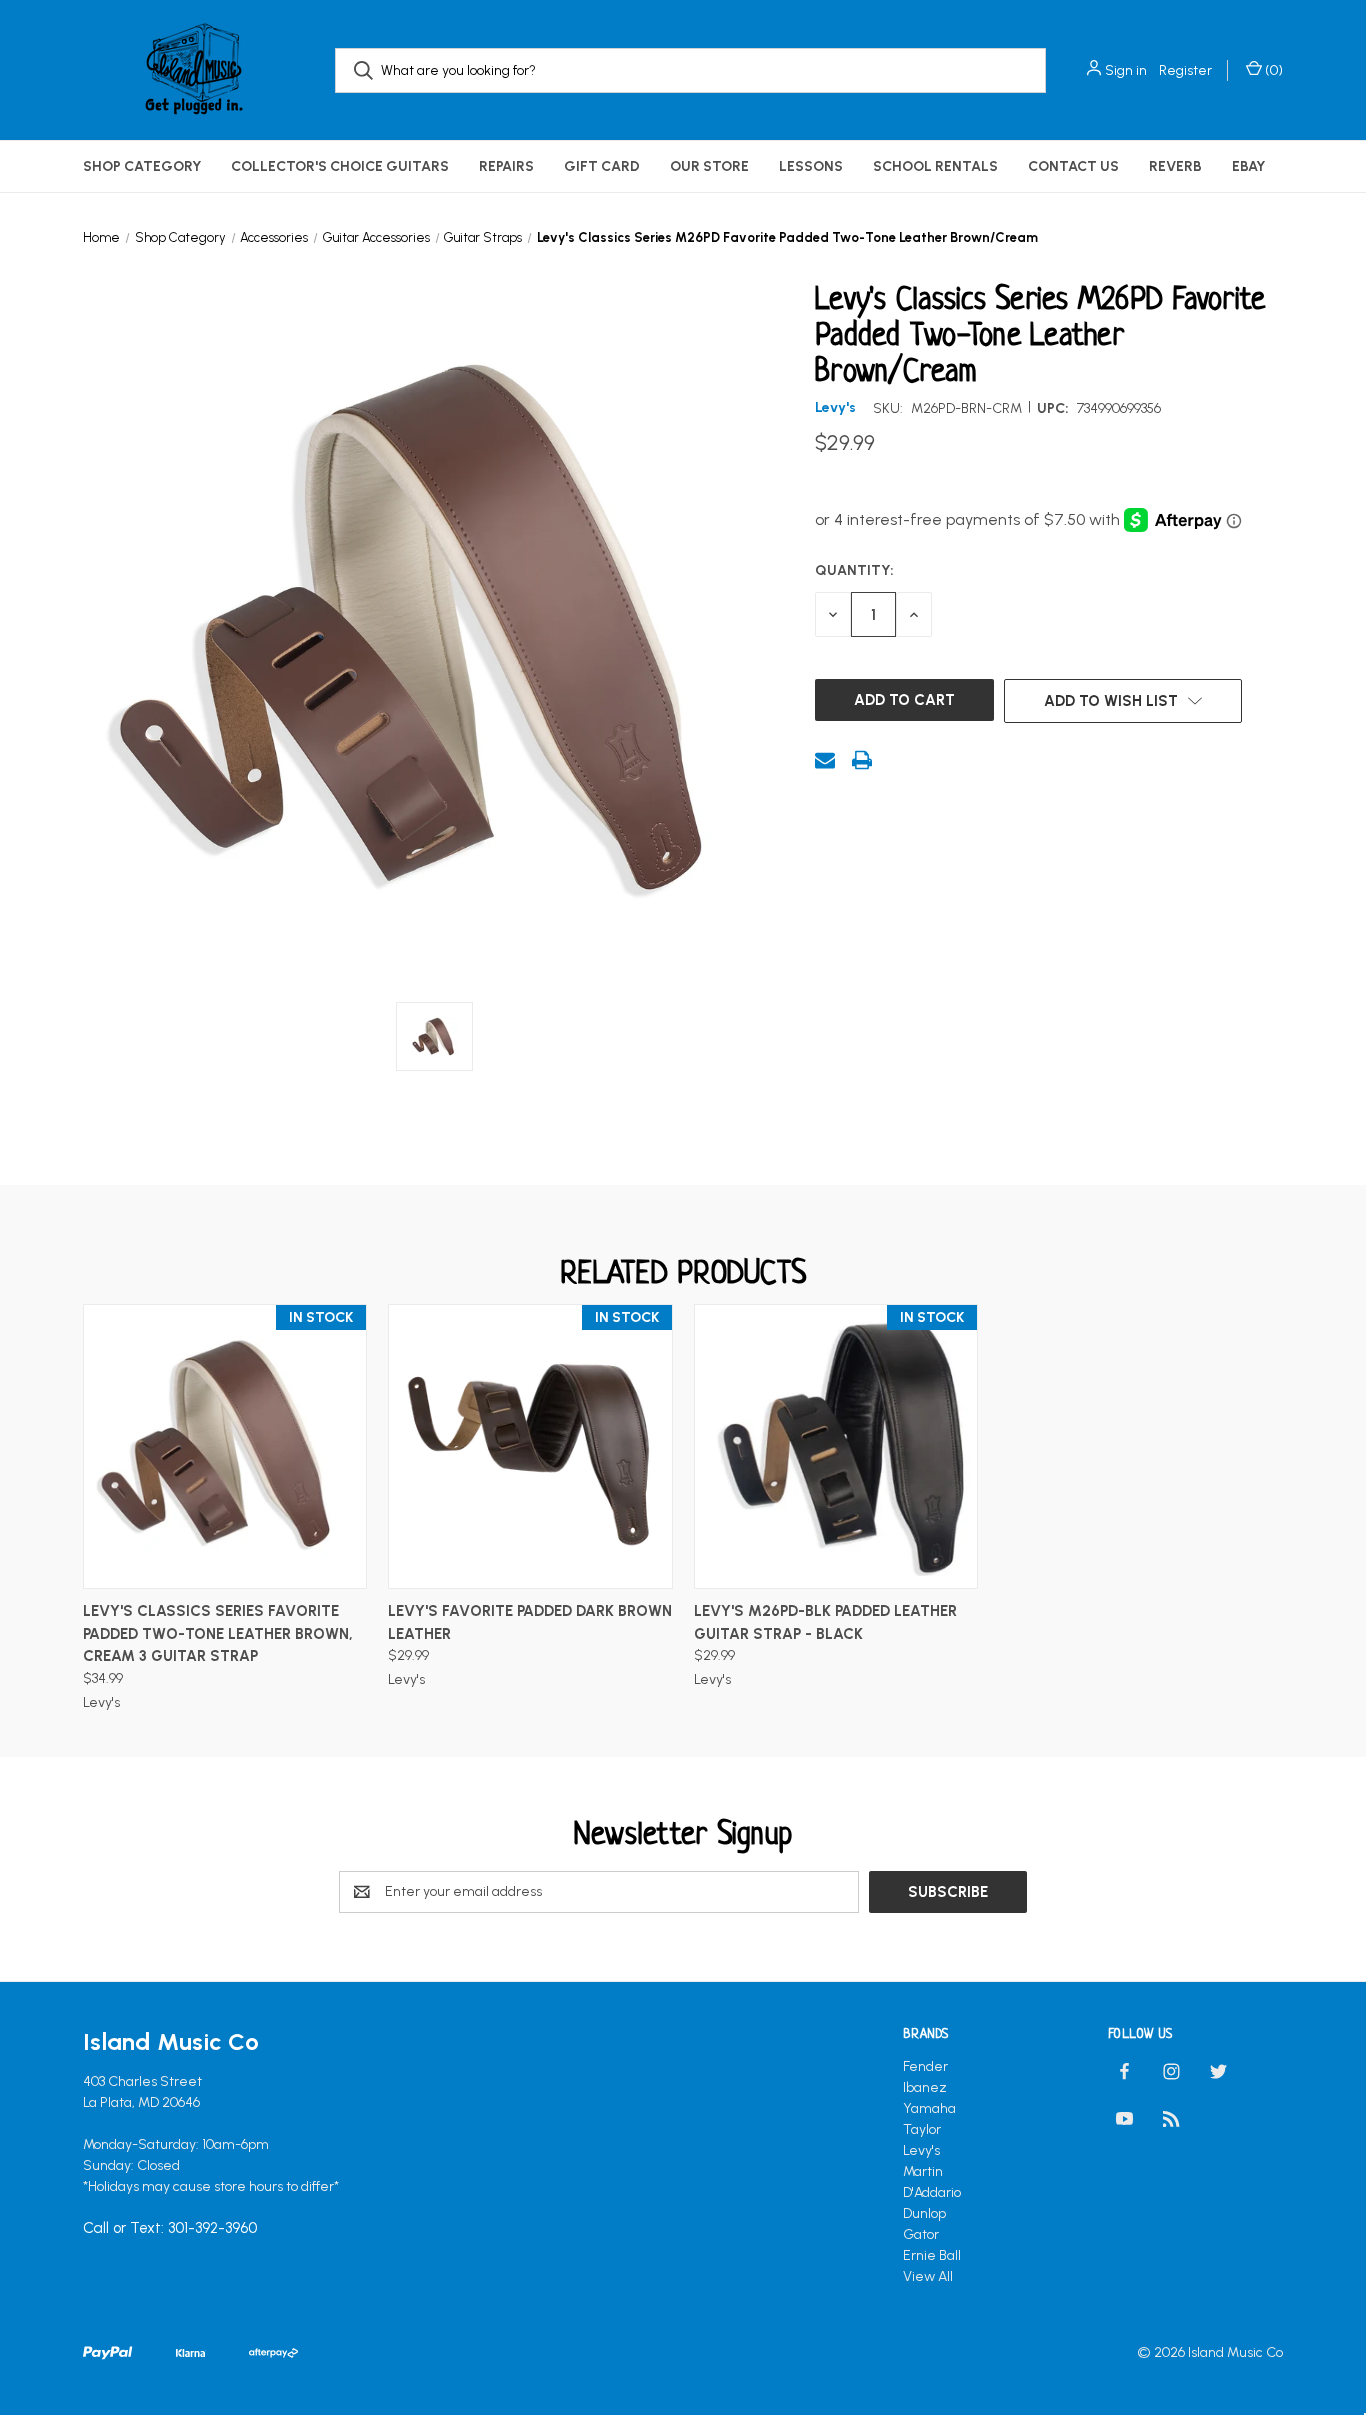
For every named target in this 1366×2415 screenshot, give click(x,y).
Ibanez (925, 2087)
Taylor (922, 2129)
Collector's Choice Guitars (340, 166)
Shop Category (142, 166)
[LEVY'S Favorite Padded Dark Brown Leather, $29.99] (530, 1446)
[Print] (862, 760)
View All (928, 2276)
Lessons (811, 166)
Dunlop (924, 2213)
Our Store (709, 166)
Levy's (921, 2150)
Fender (925, 2066)
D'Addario (932, 2192)
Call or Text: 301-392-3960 (170, 2228)
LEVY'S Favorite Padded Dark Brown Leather (530, 1622)
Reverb (1175, 166)
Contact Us (1073, 166)
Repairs (506, 166)
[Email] (825, 760)
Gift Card (602, 166)
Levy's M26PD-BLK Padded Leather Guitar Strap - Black (825, 1622)
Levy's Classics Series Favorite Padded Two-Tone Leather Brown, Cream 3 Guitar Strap (218, 1633)
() (1272, 70)
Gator (921, 2234)
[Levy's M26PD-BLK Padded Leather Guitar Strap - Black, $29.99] (836, 1446)
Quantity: (854, 570)
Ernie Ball (932, 2255)
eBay (1248, 166)
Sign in (1126, 70)
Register (1185, 70)
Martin (923, 2171)
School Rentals (935, 166)
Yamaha (929, 2108)
